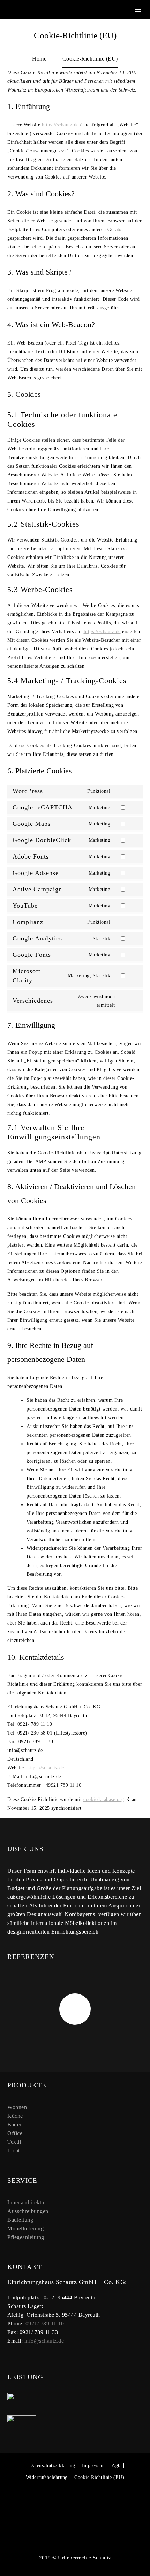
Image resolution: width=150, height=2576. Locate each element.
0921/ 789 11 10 (45, 2324)
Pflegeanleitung (26, 2237)
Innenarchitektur (27, 2202)
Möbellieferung (25, 2229)
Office (15, 2133)
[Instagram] (75, 2516)
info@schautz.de (44, 2341)
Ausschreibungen (28, 2211)
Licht (14, 2151)
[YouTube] (84, 2516)
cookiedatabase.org (104, 1799)
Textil (14, 2142)
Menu (138, 10)
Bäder (14, 2124)
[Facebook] (66, 2516)
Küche (15, 2116)
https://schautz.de (60, 125)
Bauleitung (20, 2220)
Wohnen (17, 2107)
